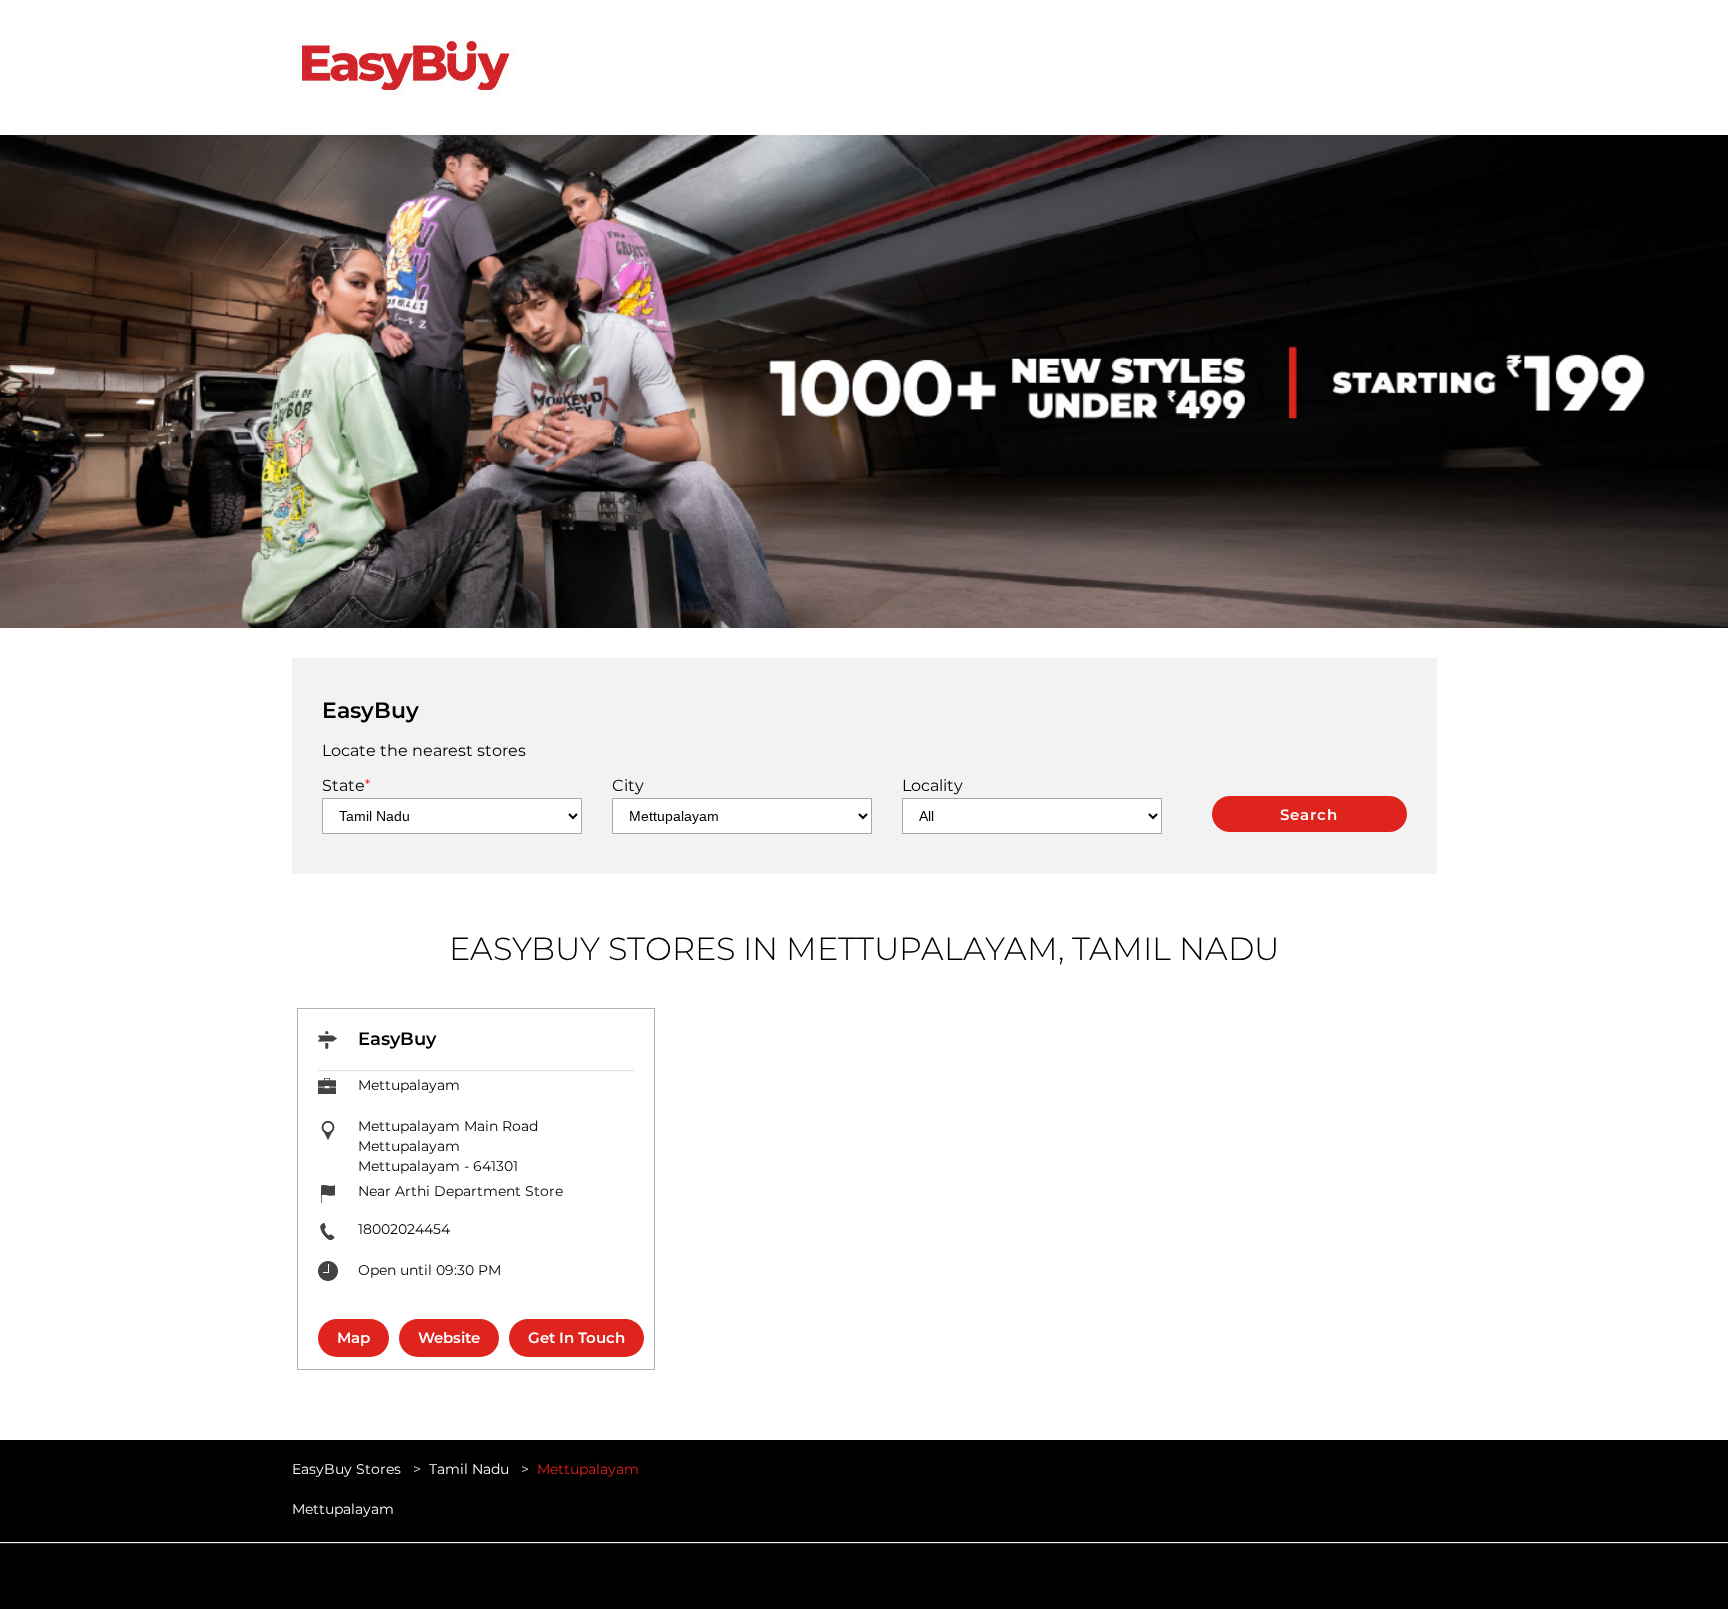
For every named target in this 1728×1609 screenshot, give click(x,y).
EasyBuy (397, 1039)
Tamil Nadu (469, 1469)
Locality (932, 785)
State (346, 785)
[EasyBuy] (404, 67)
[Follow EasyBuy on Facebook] (852, 1574)
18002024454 (404, 1229)
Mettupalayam (343, 1509)
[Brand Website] (876, 1574)
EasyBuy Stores (348, 1469)
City (628, 785)
